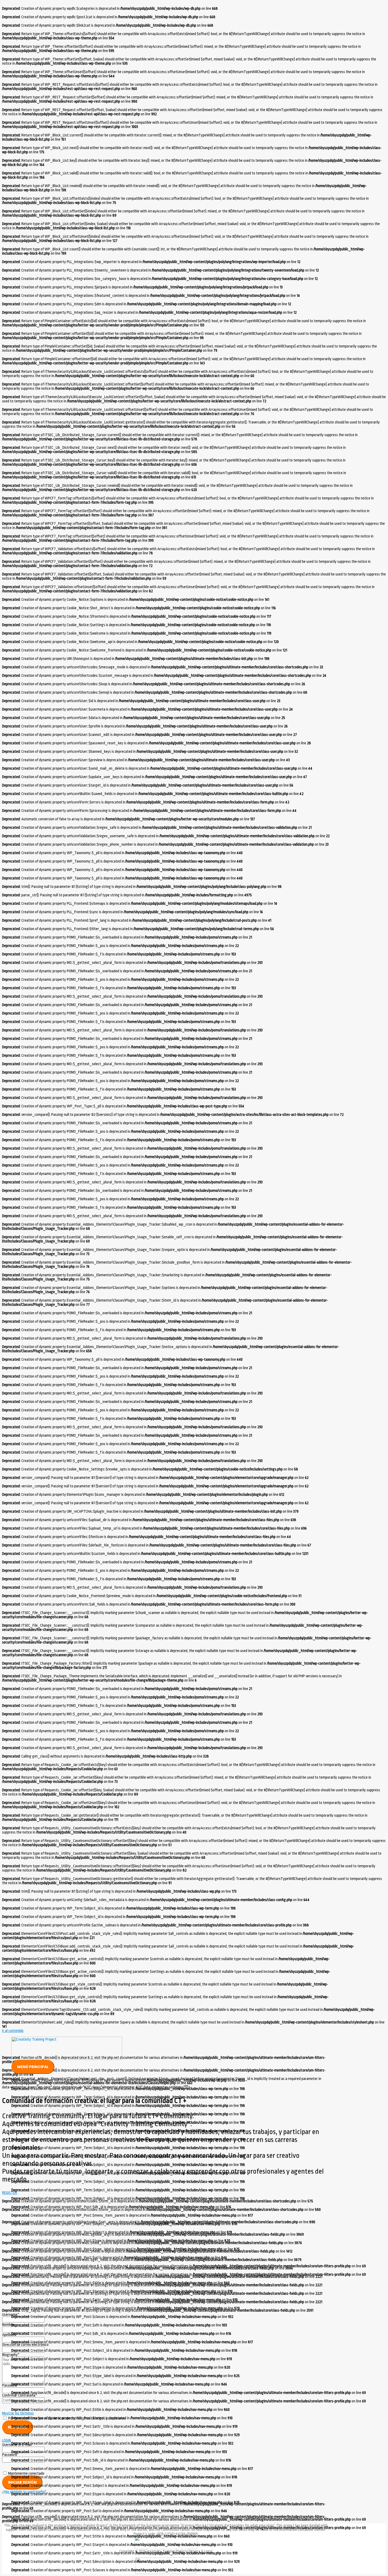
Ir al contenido (13, 2031)
